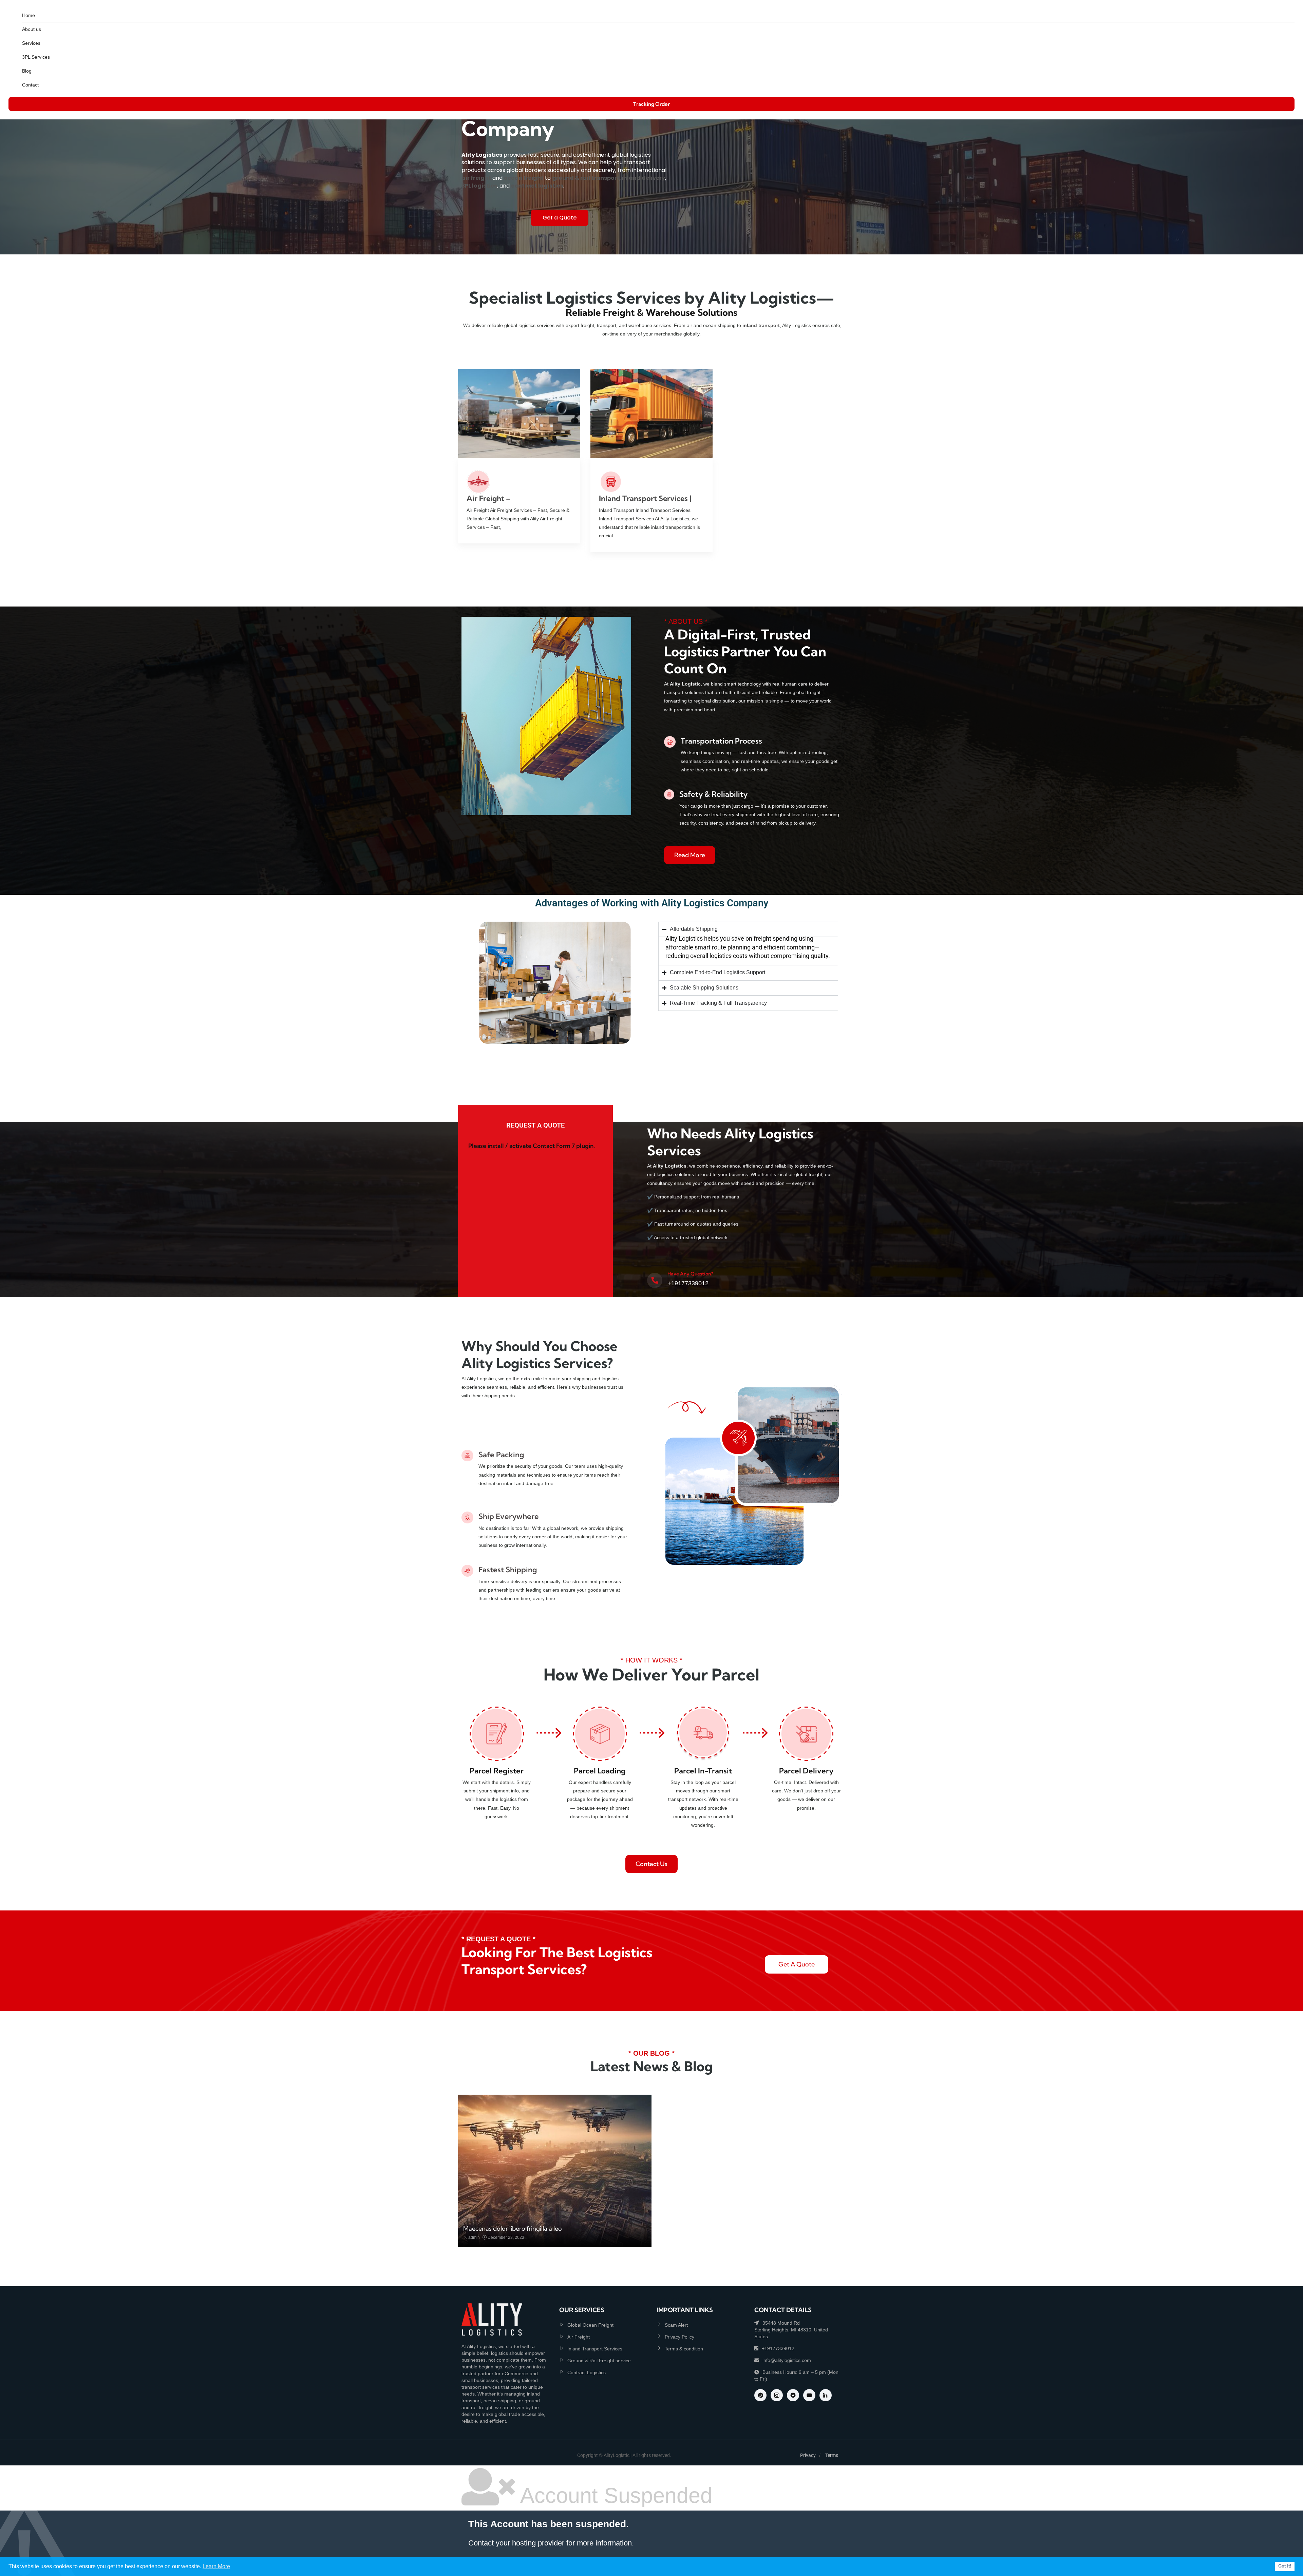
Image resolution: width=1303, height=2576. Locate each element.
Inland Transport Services (595, 2349)
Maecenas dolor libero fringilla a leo (513, 2228)
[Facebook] (793, 2395)
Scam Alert (676, 2325)
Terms (832, 2455)
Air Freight (579, 2337)
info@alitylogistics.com (787, 2360)
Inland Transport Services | (645, 498)
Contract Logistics (587, 2372)
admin (474, 2237)
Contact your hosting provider (516, 2543)
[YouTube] (809, 2395)
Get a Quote (560, 218)
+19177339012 (778, 2348)
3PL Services (36, 57)
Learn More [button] (216, 2566)
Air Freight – (489, 498)
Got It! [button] (1285, 2566)
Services (31, 43)
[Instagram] (777, 2395)
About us (32, 29)
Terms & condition (684, 2349)
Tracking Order (651, 104)
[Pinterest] (760, 2395)
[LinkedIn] (826, 2395)
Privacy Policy (679, 2337)
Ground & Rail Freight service (599, 2361)
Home (29, 15)
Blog (27, 71)
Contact (30, 85)
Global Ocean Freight (590, 2325)
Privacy (808, 2455)
